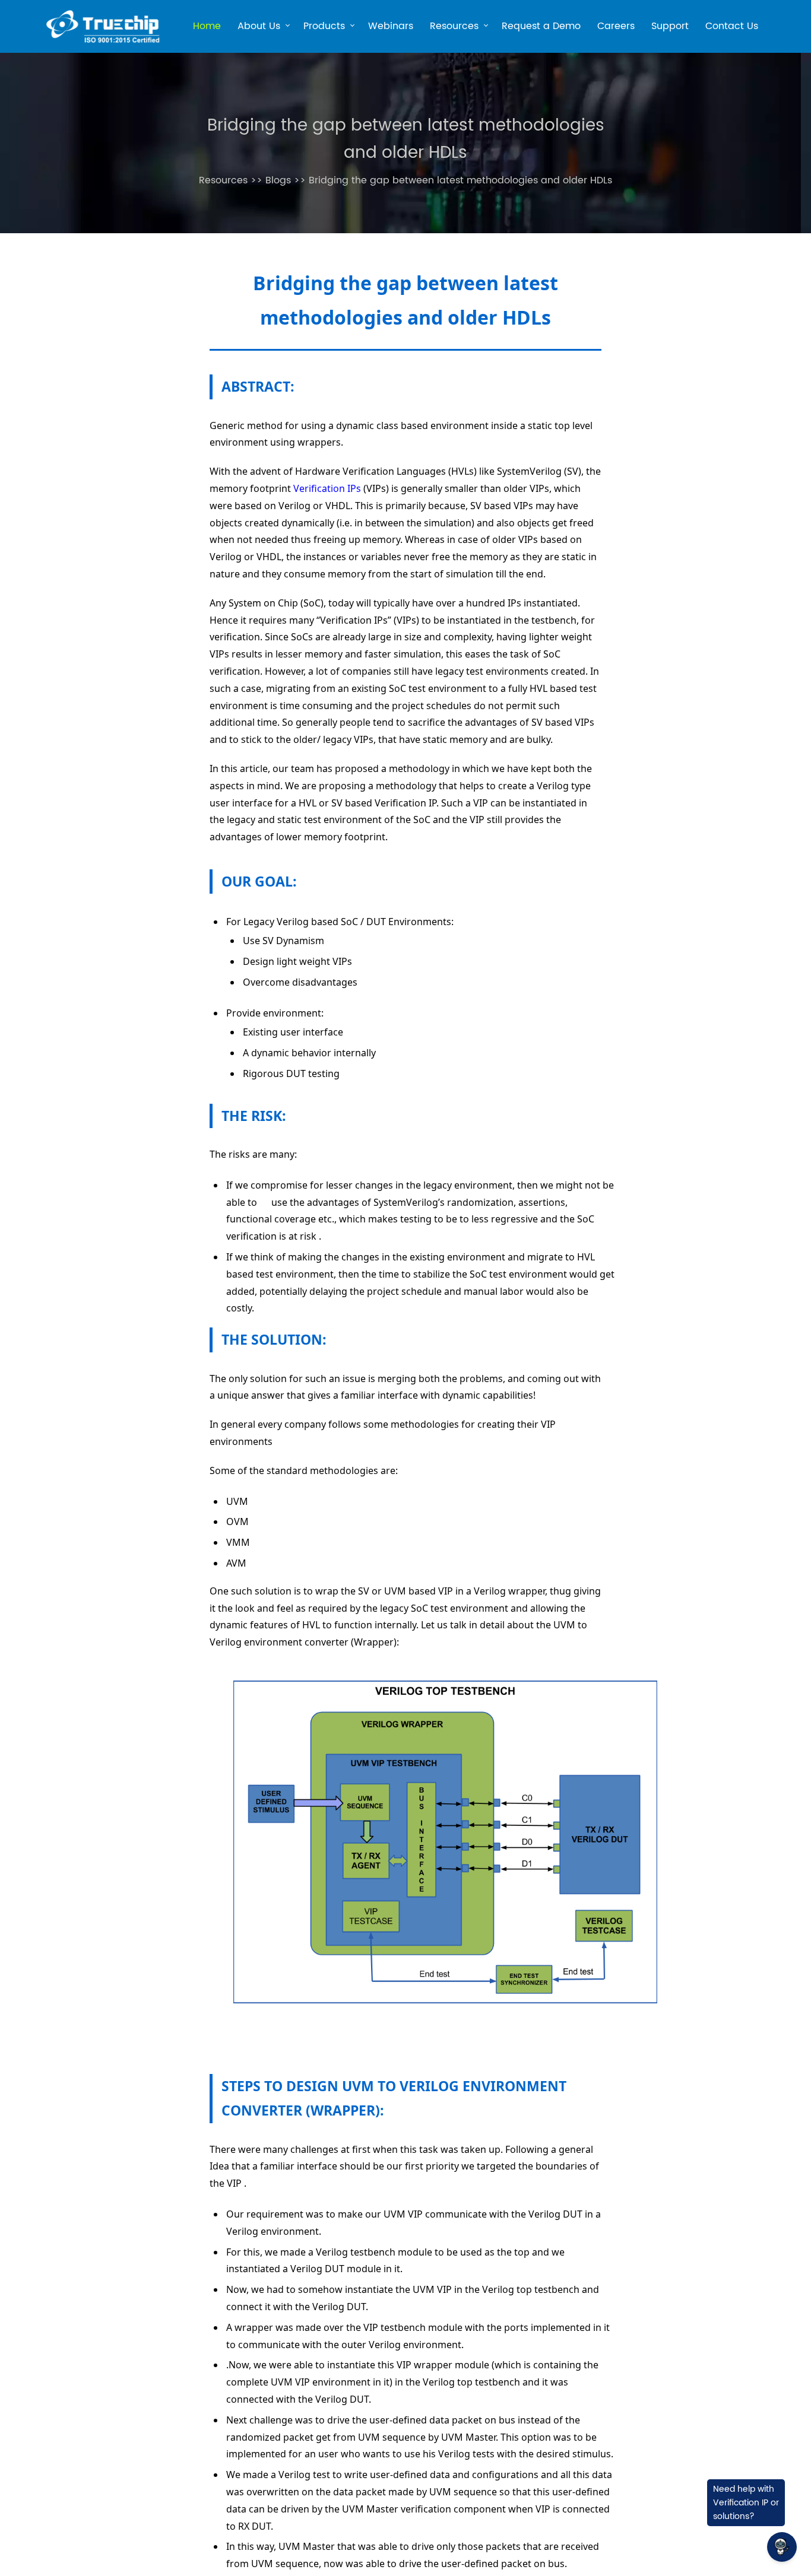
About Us (259, 28)
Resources (454, 28)
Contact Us (732, 26)
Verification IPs (327, 488)
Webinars (391, 26)
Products (324, 28)
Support (670, 26)
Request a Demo (541, 26)
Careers (616, 26)
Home (207, 26)
